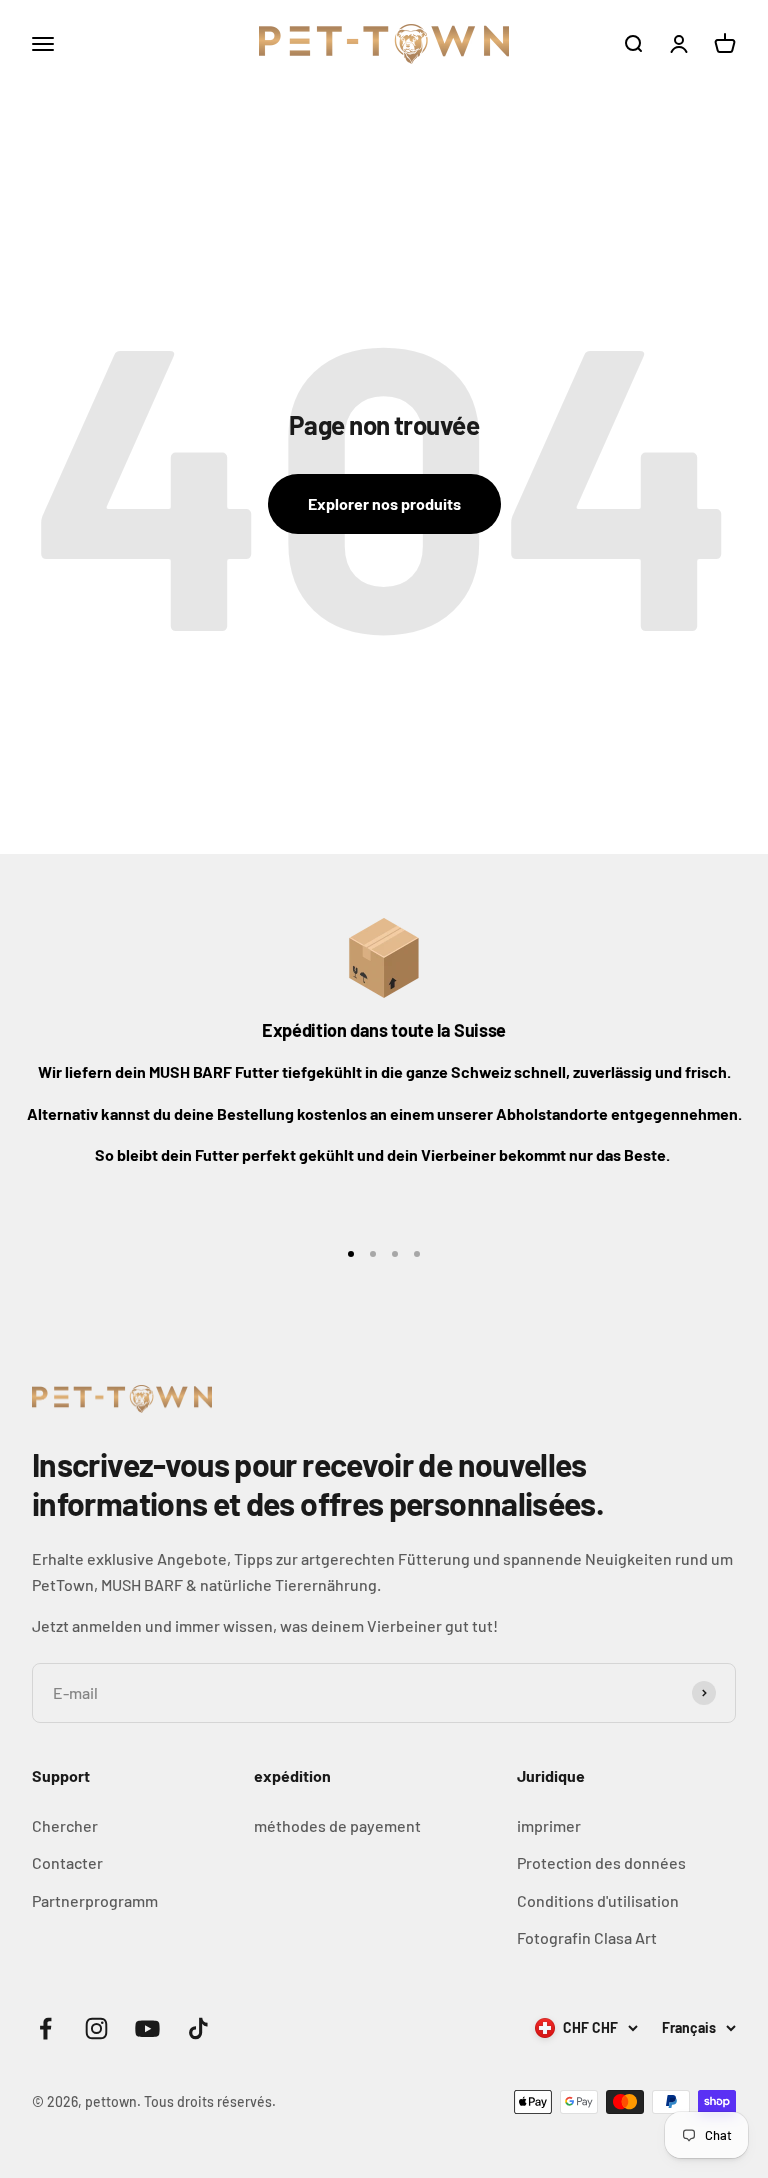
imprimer (549, 1825)
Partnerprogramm (95, 1900)
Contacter (67, 1862)
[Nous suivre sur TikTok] (198, 2028)
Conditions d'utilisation (598, 1900)
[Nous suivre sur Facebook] (45, 2028)
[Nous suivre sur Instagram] (96, 2028)
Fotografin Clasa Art (587, 1937)
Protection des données (601, 1862)
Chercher (65, 1825)
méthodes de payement (337, 1825)
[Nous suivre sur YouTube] (147, 2028)
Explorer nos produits (384, 503)
